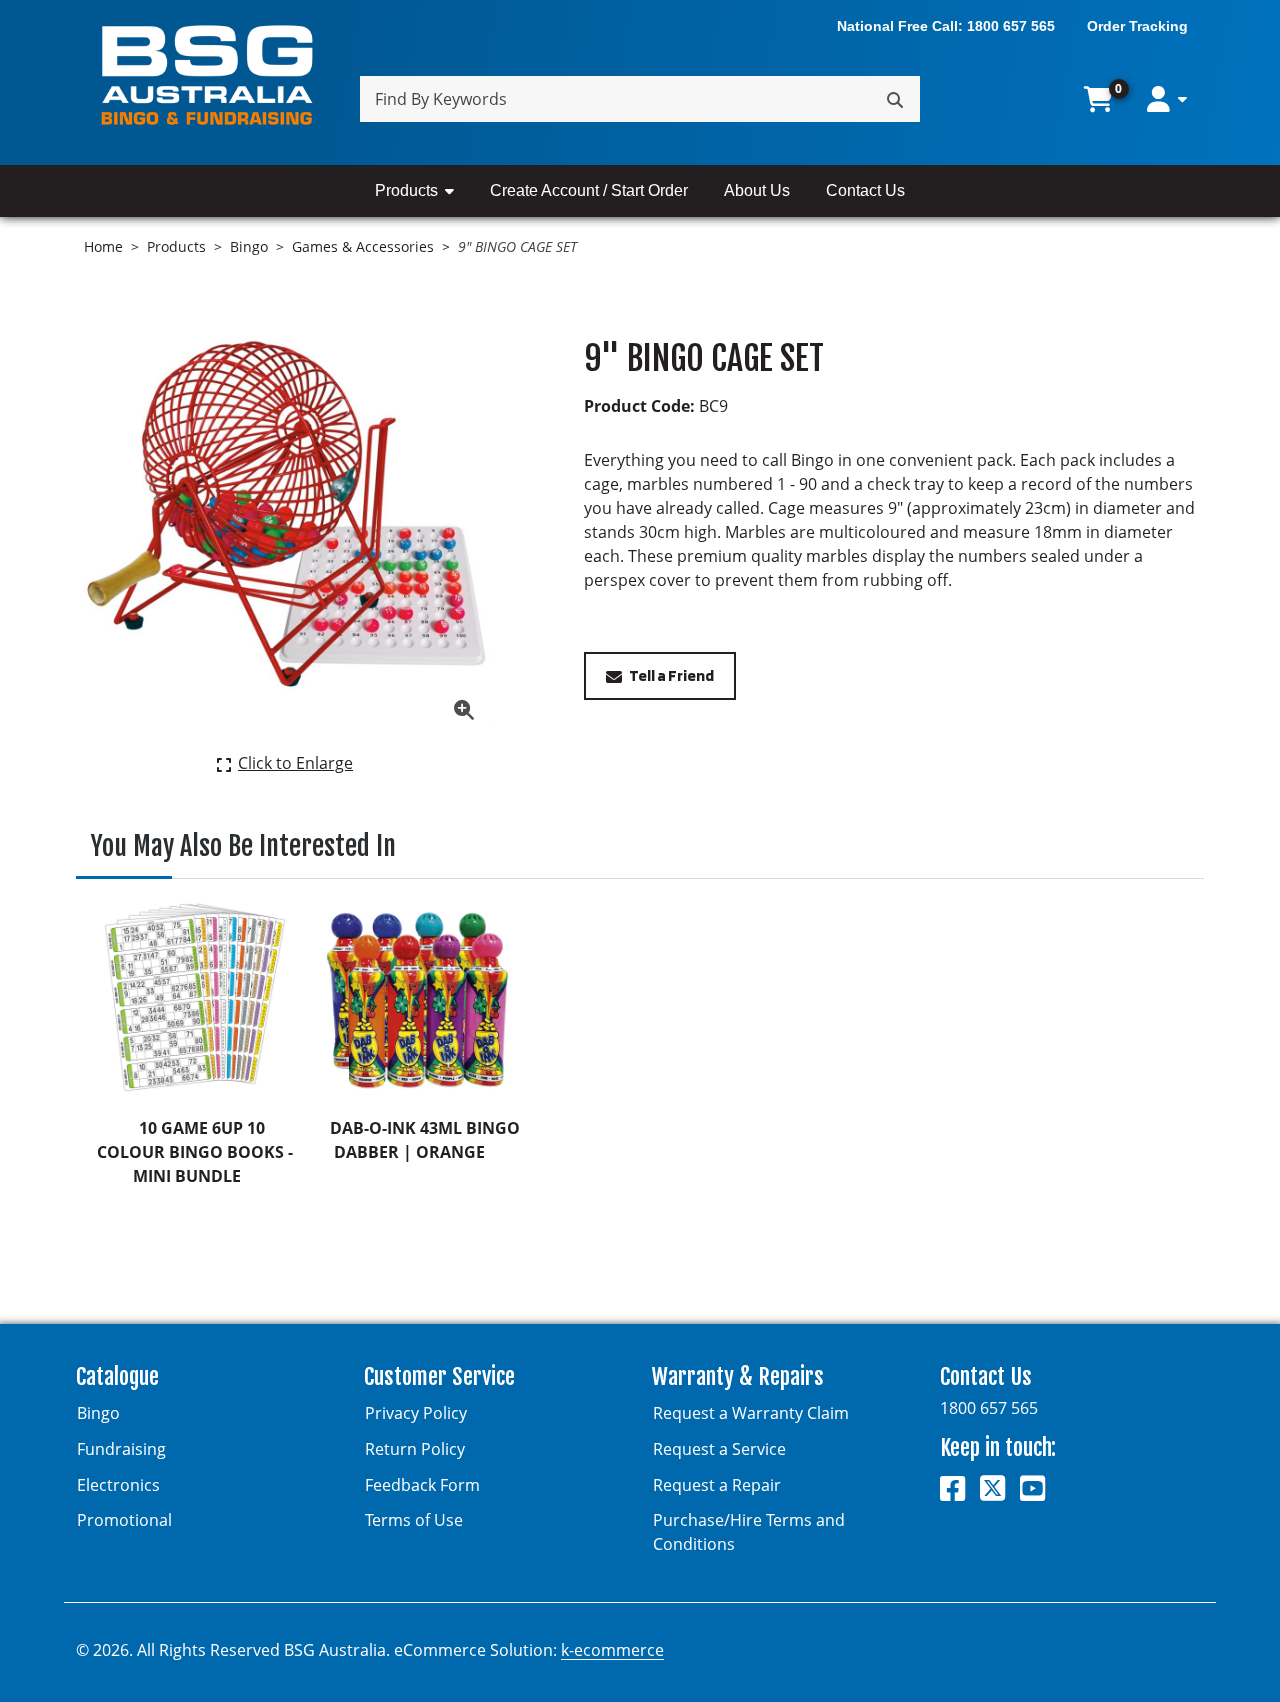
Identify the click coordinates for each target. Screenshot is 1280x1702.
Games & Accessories (363, 246)
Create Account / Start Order (589, 190)
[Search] (895, 99)
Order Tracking (1137, 26)
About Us (757, 190)
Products (406, 190)
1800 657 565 (989, 1408)
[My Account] (1167, 99)
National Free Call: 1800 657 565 (946, 26)
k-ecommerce (612, 1650)
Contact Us (865, 190)
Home (103, 246)
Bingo (249, 246)
